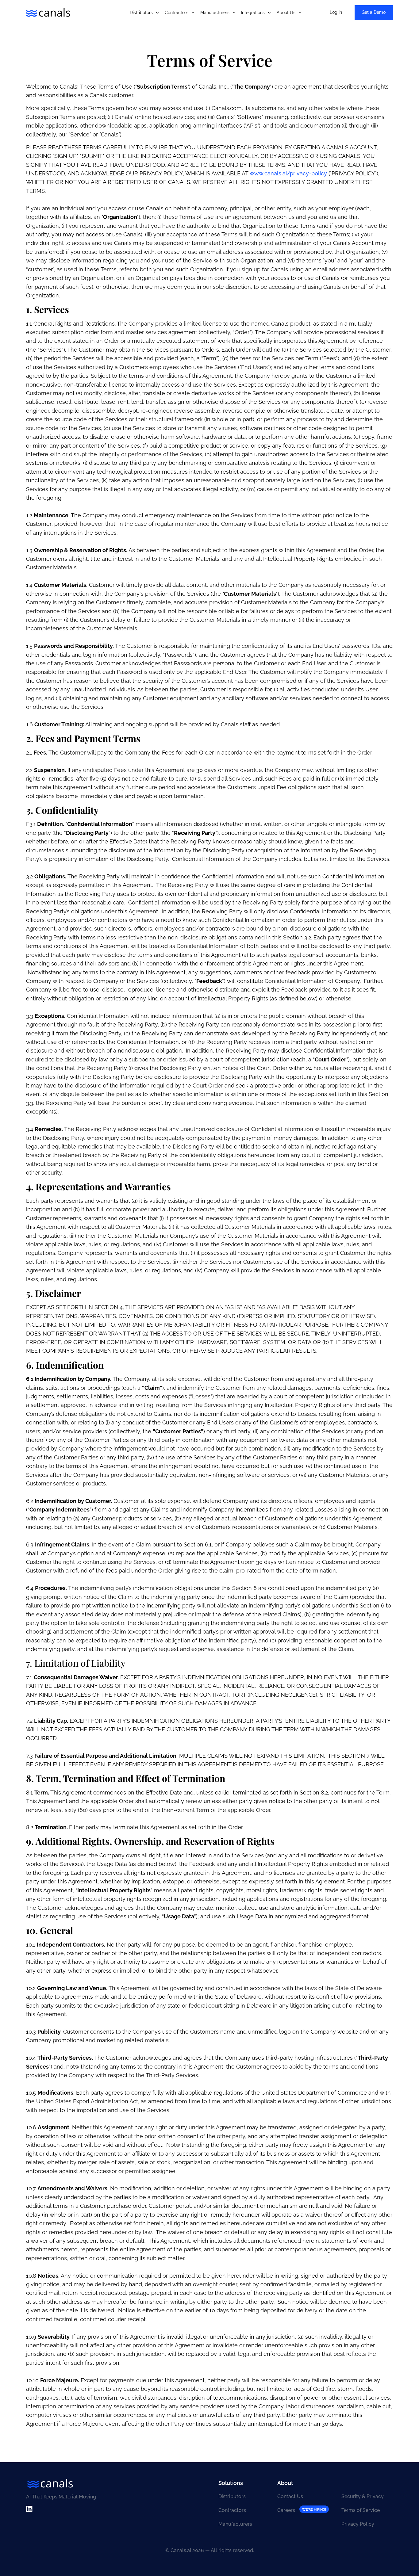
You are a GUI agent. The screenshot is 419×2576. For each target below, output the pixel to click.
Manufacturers (235, 2524)
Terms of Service (361, 2510)
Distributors (232, 2496)
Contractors (232, 2510)
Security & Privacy (363, 2496)
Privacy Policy (358, 2524)
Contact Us (290, 2496)
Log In (336, 12)
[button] (145, 13)
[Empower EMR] (48, 13)
